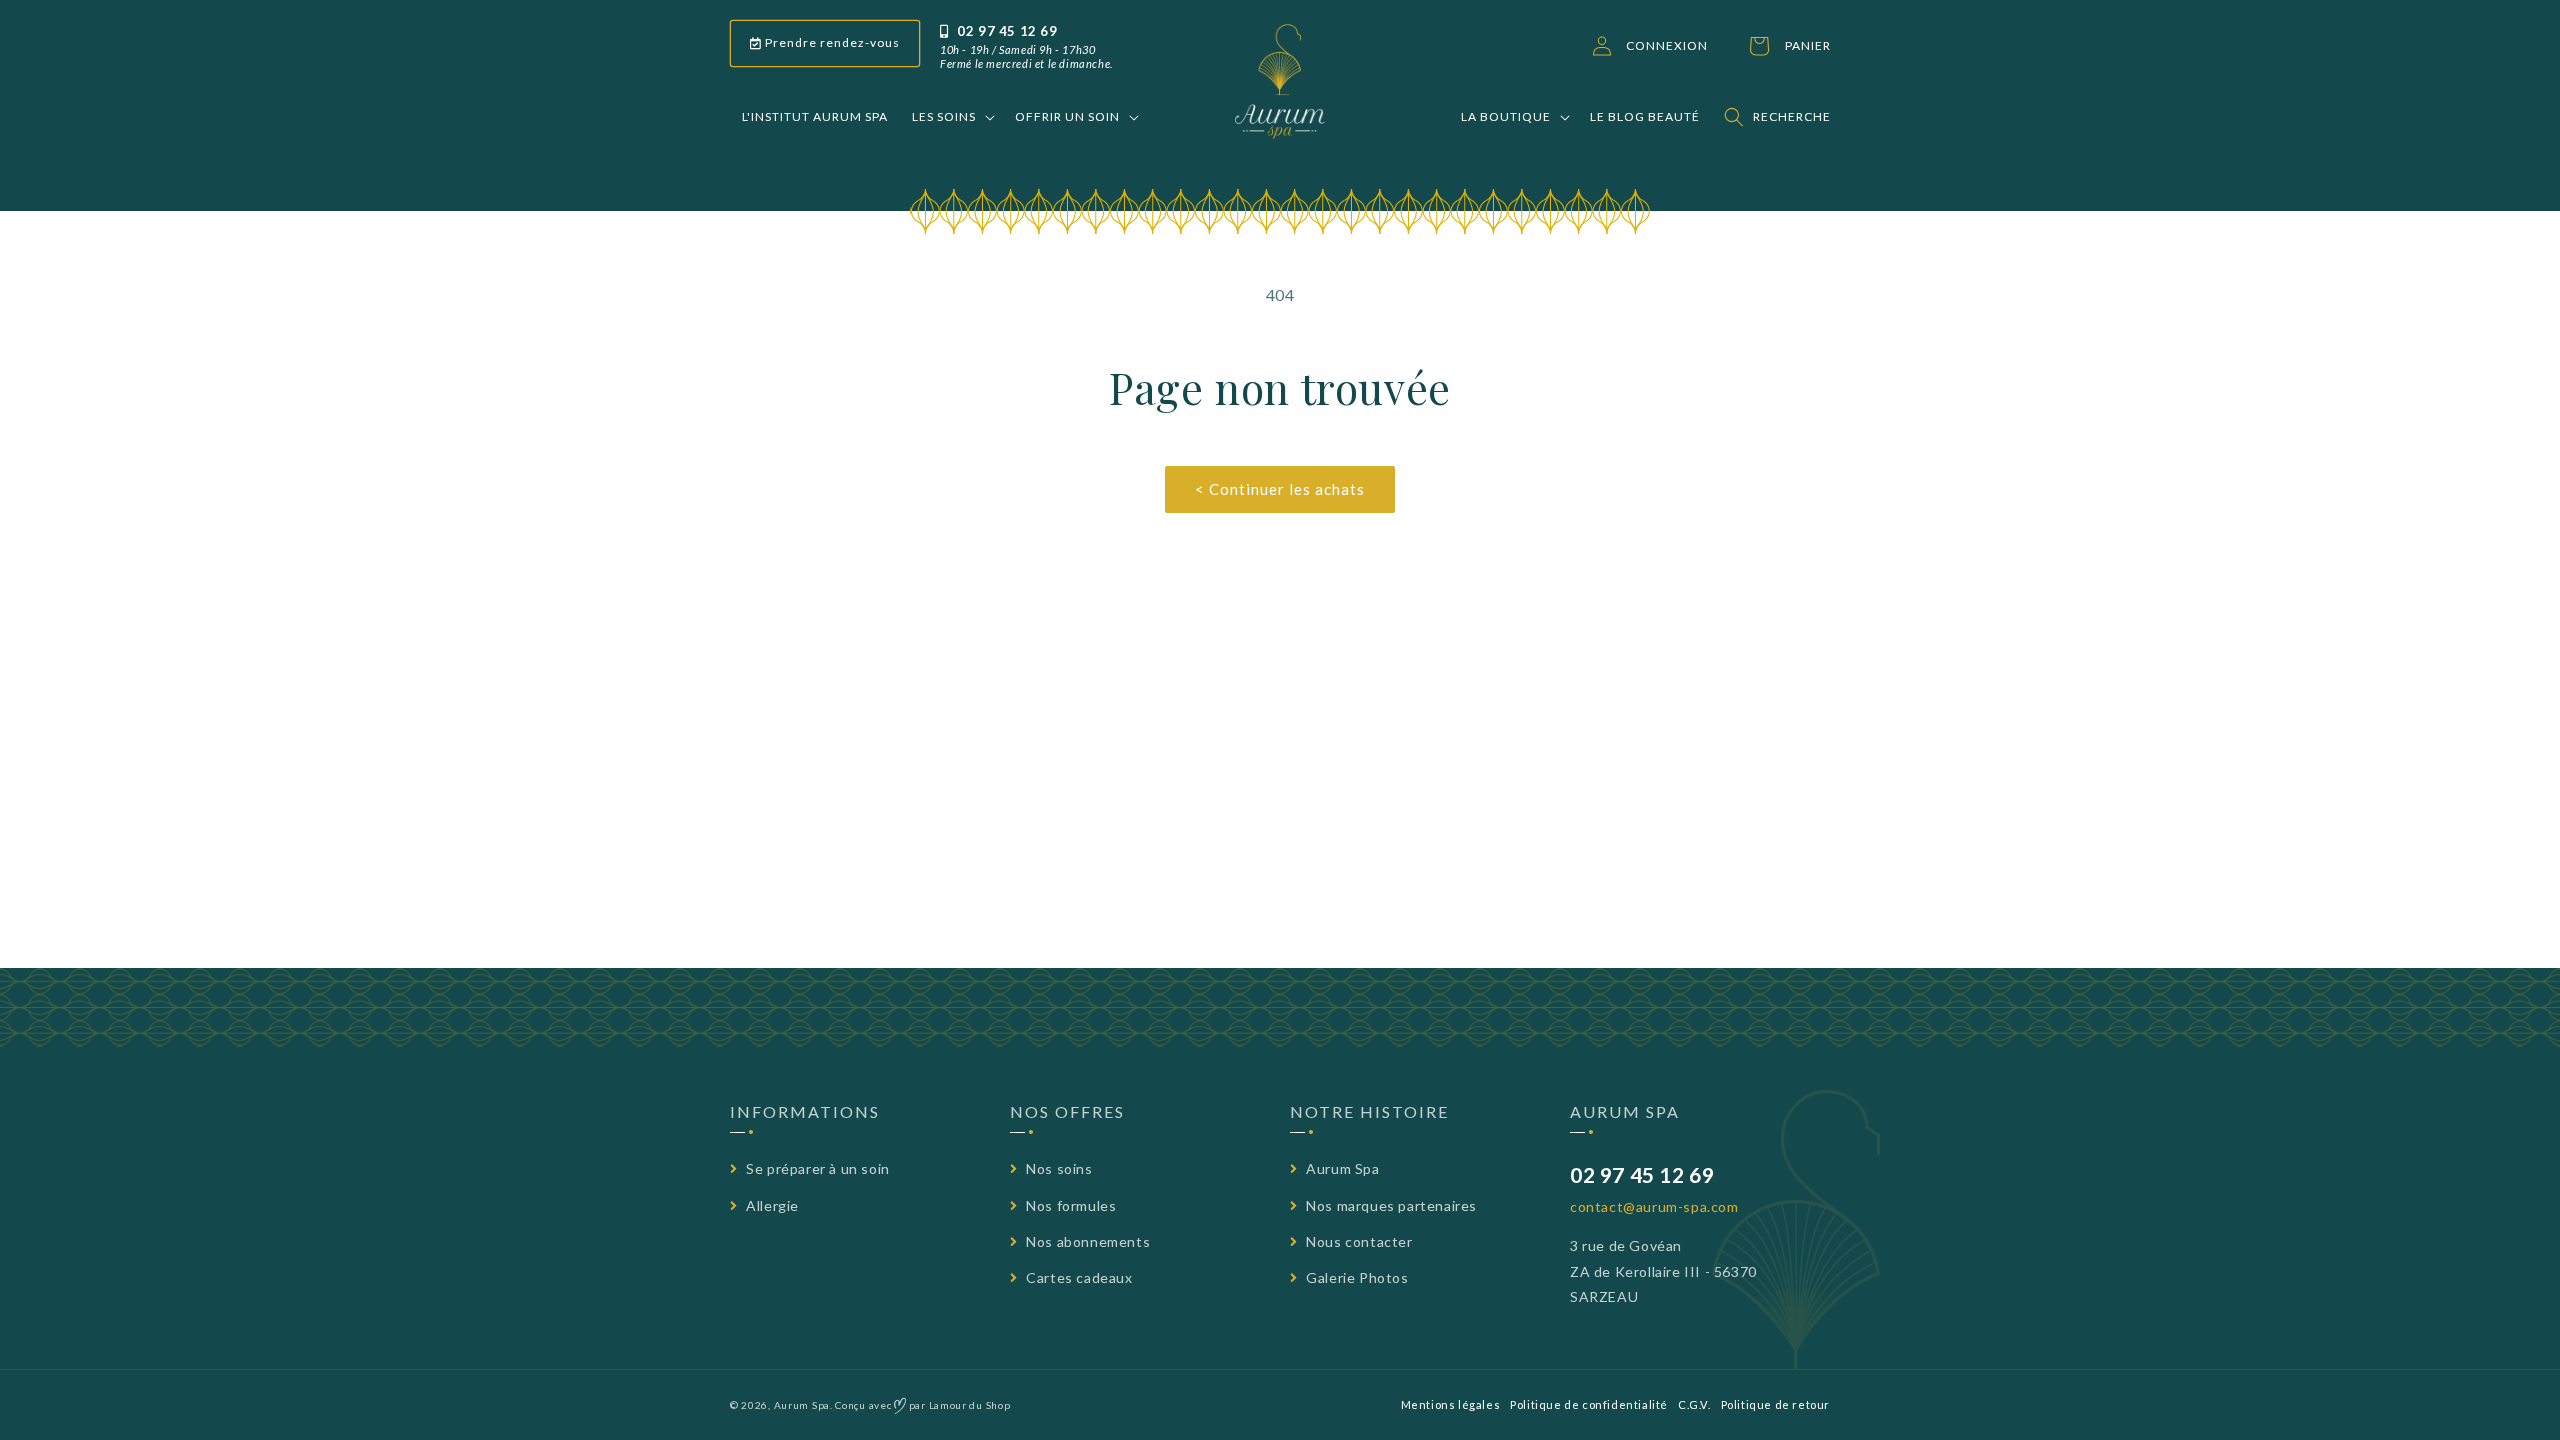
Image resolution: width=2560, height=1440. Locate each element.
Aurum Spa (1341, 1168)
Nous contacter (1358, 1241)
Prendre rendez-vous (831, 42)
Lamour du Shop (970, 1405)
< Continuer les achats (1280, 489)
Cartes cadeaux (1078, 1277)
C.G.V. (1694, 1404)
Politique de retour (1775, 1404)
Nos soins (1058, 1168)
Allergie (771, 1205)
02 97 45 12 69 (1006, 31)
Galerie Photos (1356, 1277)
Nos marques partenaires (1390, 1205)
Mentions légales (1451, 1404)
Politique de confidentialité (1589, 1404)
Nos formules (1069, 1205)
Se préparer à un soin (816, 1168)
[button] (951, 117)
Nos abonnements (1086, 1241)
